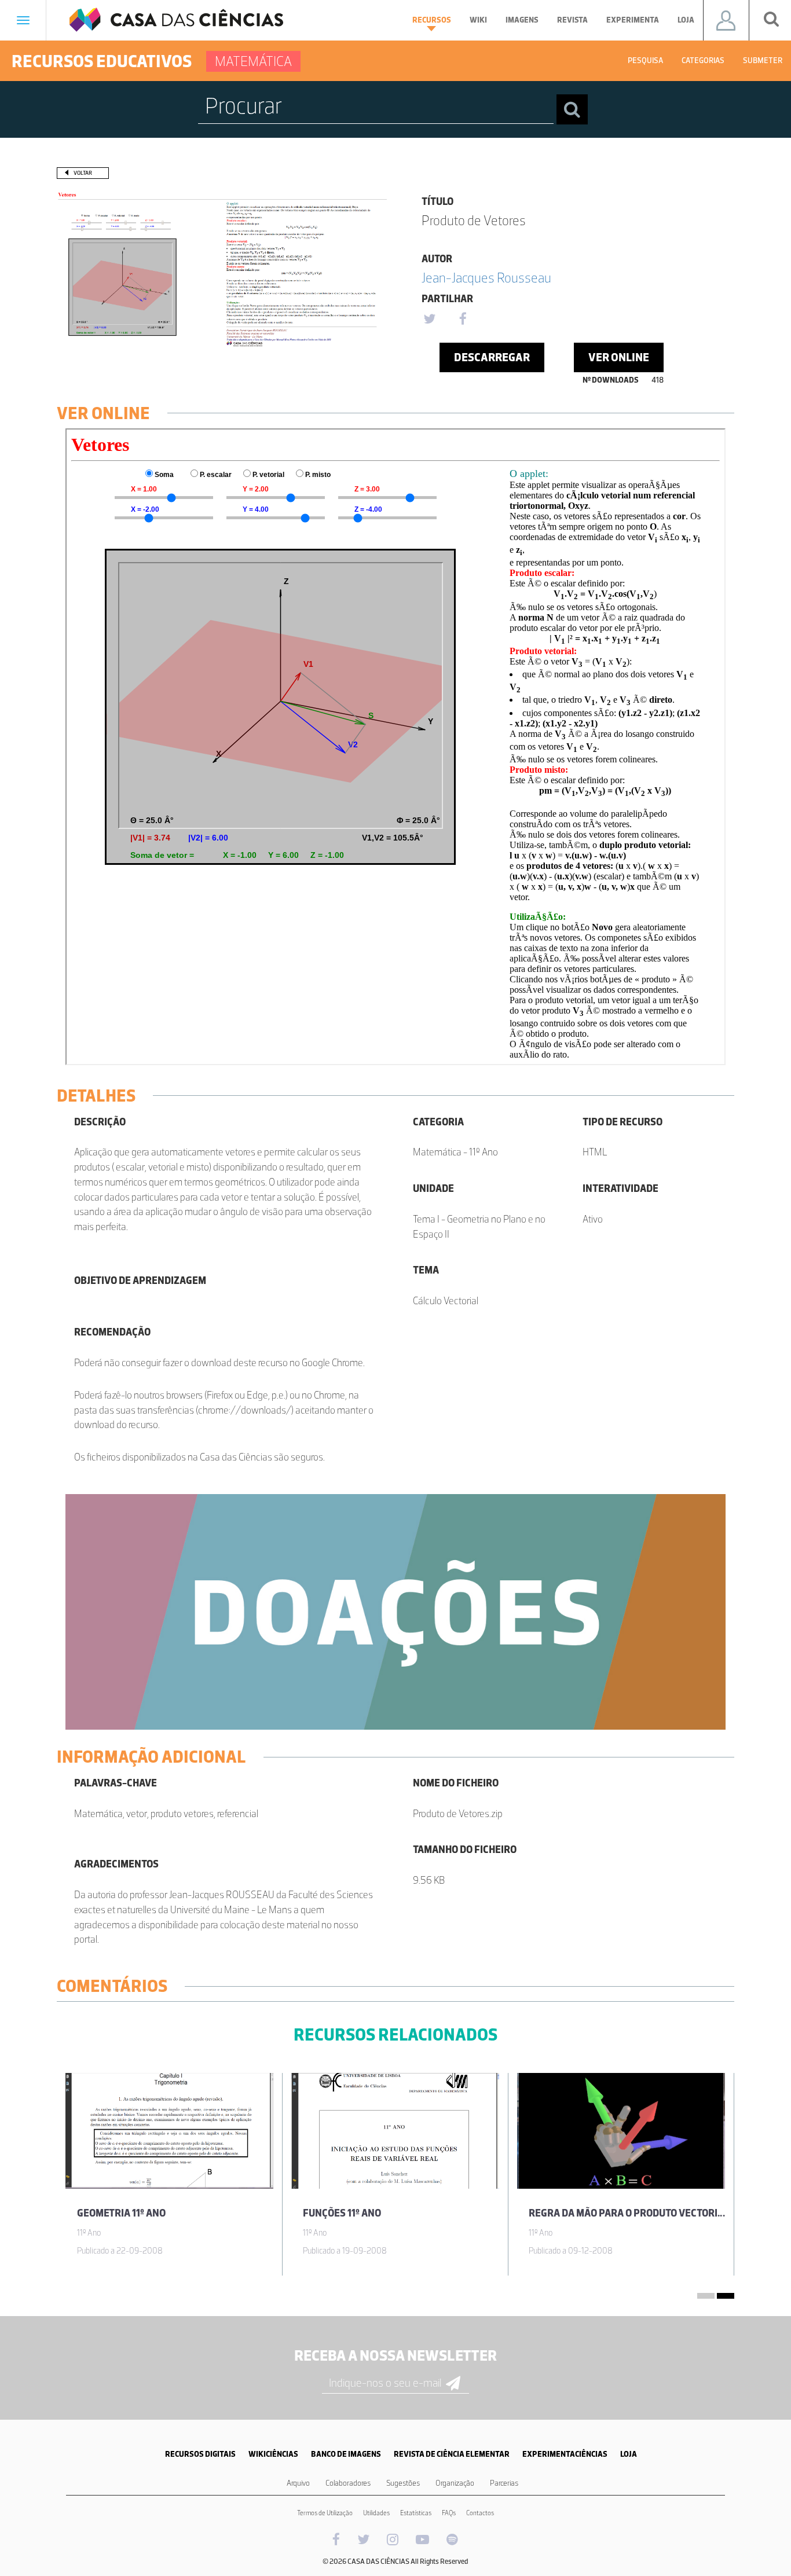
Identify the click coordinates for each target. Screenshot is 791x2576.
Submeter (763, 60)
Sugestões (403, 2483)
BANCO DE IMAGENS (346, 2454)
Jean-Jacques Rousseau (486, 278)
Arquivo (298, 2483)
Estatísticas (416, 2513)
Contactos (480, 2513)
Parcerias (504, 2483)
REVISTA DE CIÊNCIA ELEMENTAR (452, 2454)
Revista (572, 20)
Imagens (522, 20)
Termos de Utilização (325, 2513)
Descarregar (492, 357)
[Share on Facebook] (463, 320)
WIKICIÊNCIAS (273, 2454)
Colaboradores (348, 2483)
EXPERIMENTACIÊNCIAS (565, 2454)
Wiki (478, 20)
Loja (686, 20)
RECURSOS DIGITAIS (200, 2454)
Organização (455, 2483)
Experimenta (633, 20)
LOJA (629, 2454)
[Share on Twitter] (429, 320)
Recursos (432, 20)
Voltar (83, 173)
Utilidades (376, 2513)
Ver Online (619, 357)
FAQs (449, 2513)
